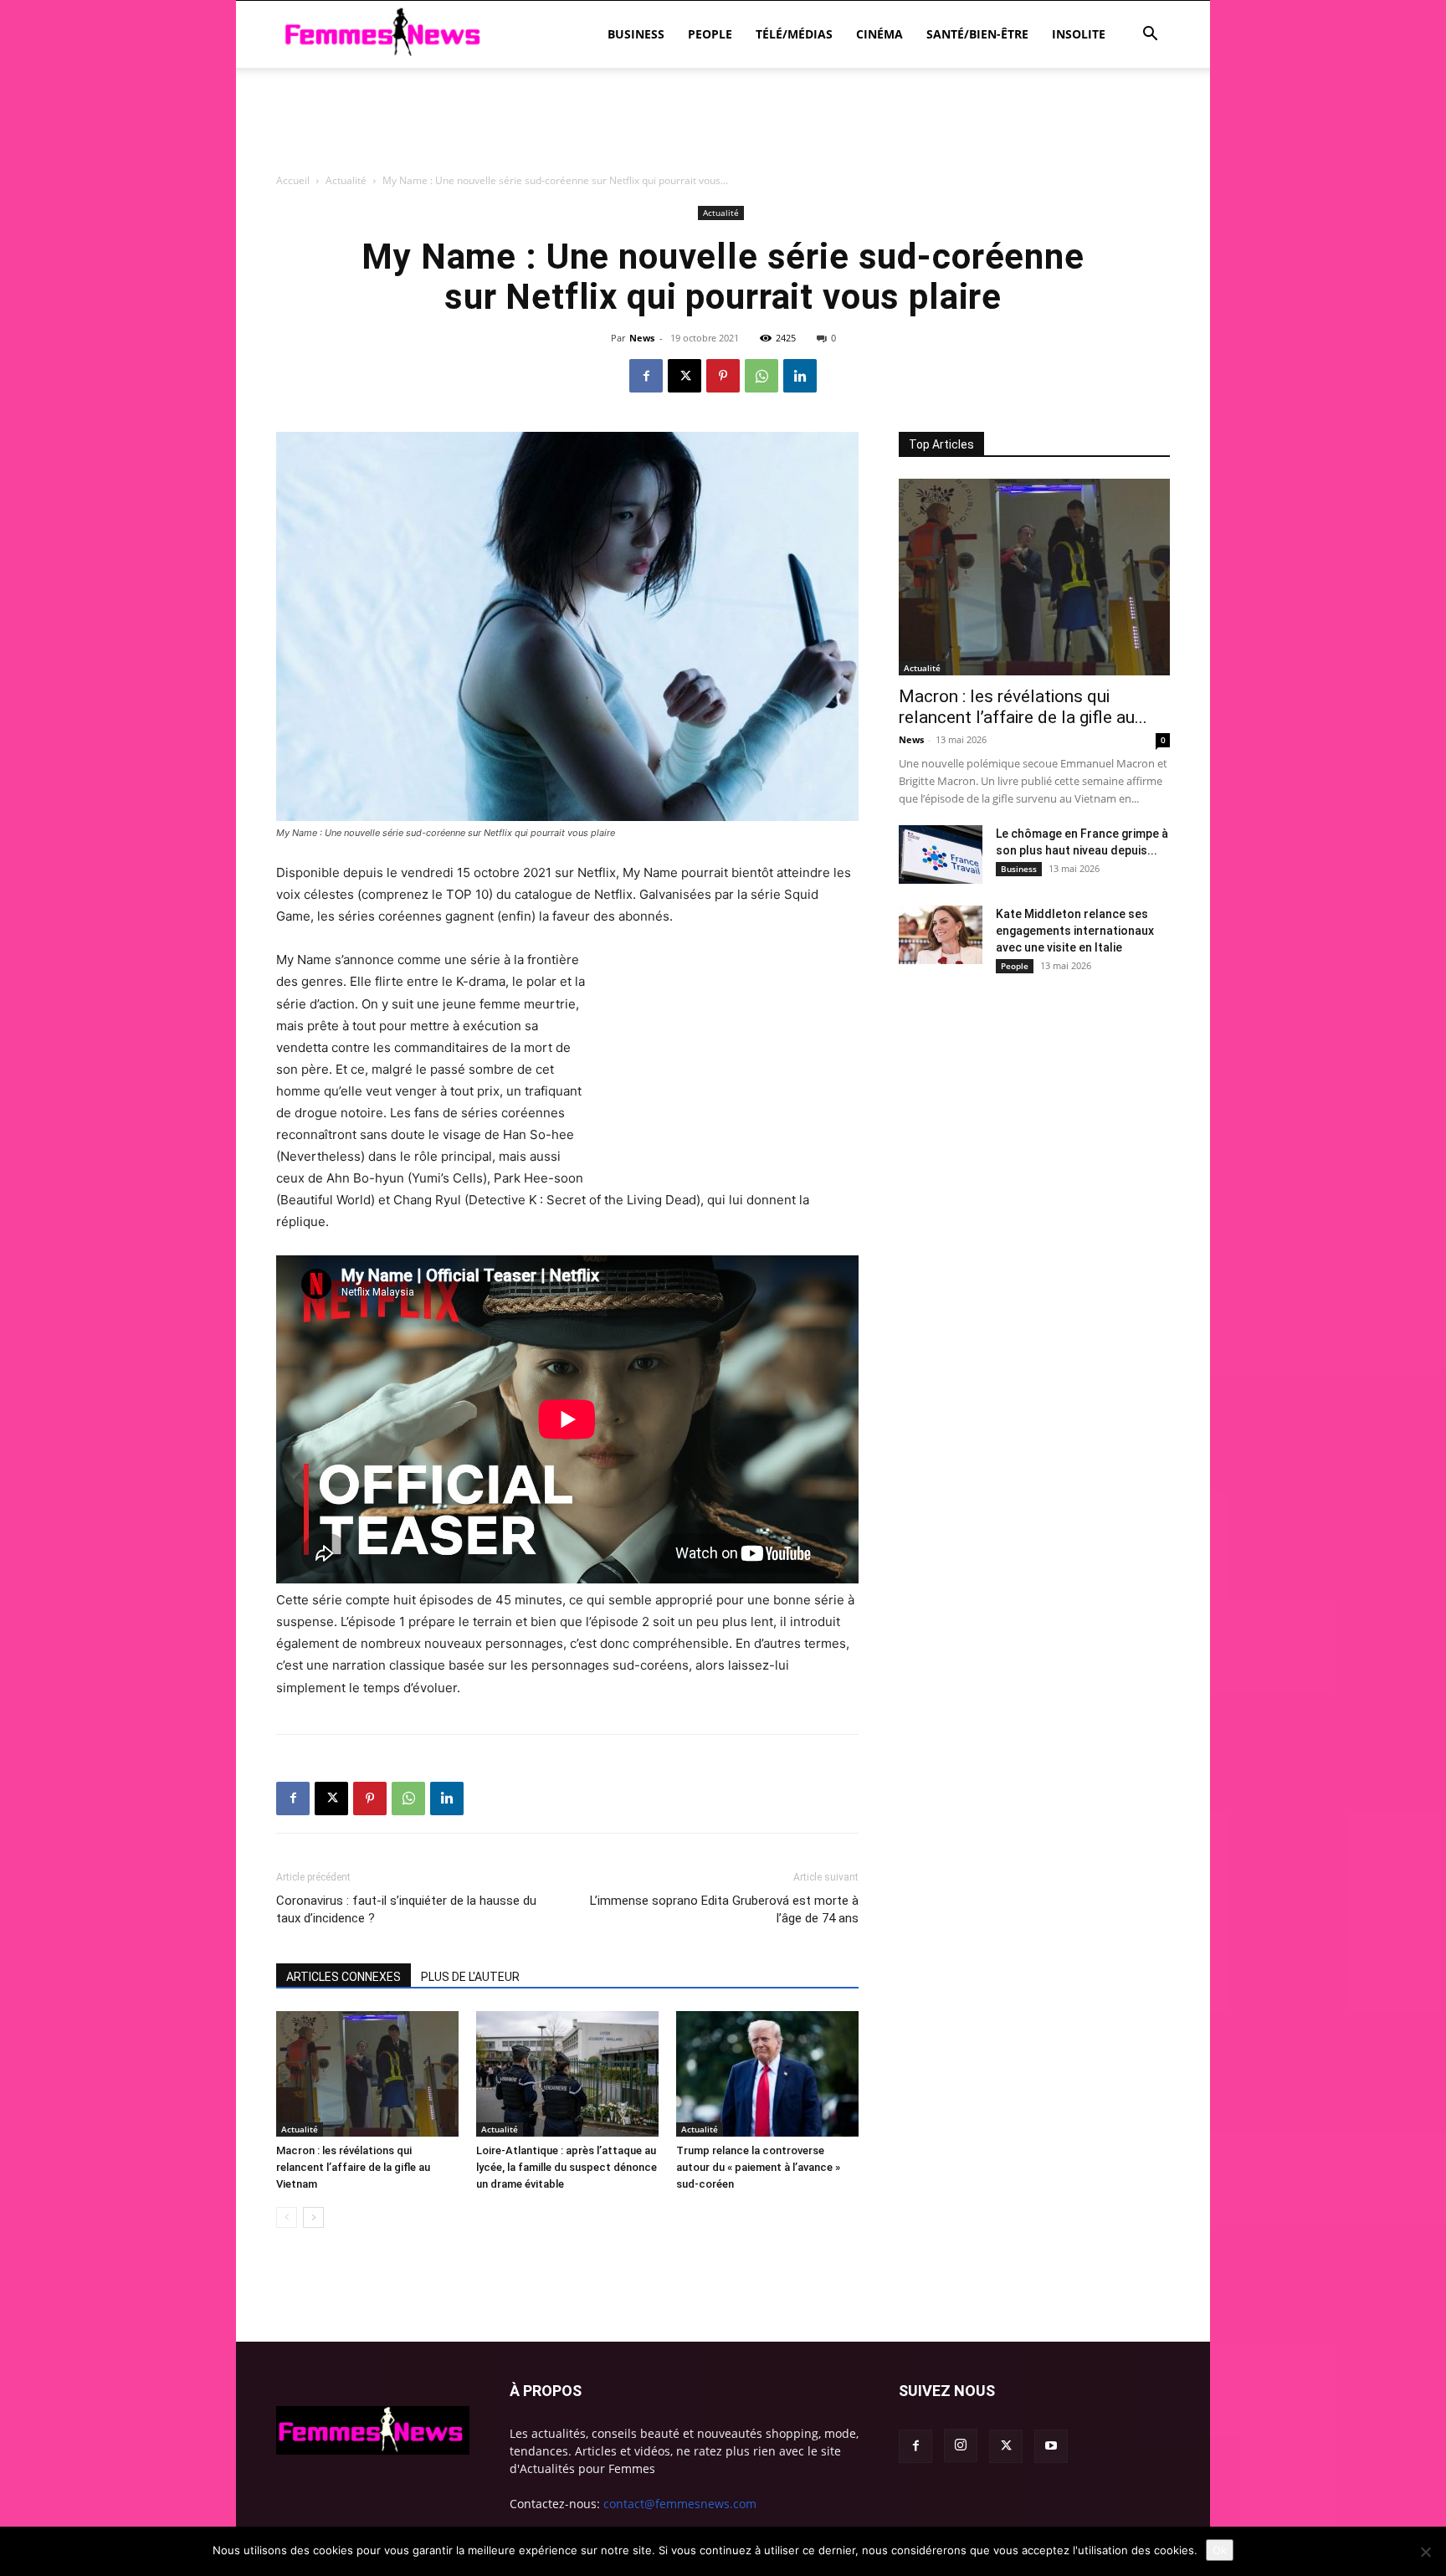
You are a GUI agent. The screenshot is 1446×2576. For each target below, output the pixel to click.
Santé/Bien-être (977, 34)
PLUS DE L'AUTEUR (470, 1977)
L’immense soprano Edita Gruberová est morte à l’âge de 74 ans (724, 1909)
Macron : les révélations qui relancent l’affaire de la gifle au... (1023, 707)
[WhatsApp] (761, 376)
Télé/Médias (794, 34)
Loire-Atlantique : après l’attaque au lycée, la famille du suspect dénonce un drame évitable (567, 2167)
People (710, 34)
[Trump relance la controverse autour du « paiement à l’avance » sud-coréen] (767, 2074)
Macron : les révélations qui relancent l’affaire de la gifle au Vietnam (353, 2167)
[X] (685, 376)
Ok (1220, 2550)
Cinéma (879, 34)
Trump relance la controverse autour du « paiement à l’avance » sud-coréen (758, 2167)
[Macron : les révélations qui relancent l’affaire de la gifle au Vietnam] (367, 2074)
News (642, 338)
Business (636, 34)
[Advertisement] (723, 213)
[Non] (1425, 2552)
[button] (1150, 36)
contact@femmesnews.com (680, 2504)
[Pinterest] (723, 376)
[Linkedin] (800, 376)
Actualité (300, 2129)
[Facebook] (646, 376)
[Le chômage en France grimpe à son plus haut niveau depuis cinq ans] (941, 854)
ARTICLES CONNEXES (344, 1977)
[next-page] (313, 2217)
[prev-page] (287, 2217)
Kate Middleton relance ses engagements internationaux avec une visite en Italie (1075, 931)
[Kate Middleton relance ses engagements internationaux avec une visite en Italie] (941, 935)
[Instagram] (961, 2445)
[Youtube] (1051, 2446)
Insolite (1079, 34)
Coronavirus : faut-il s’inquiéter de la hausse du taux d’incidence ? (406, 1909)
